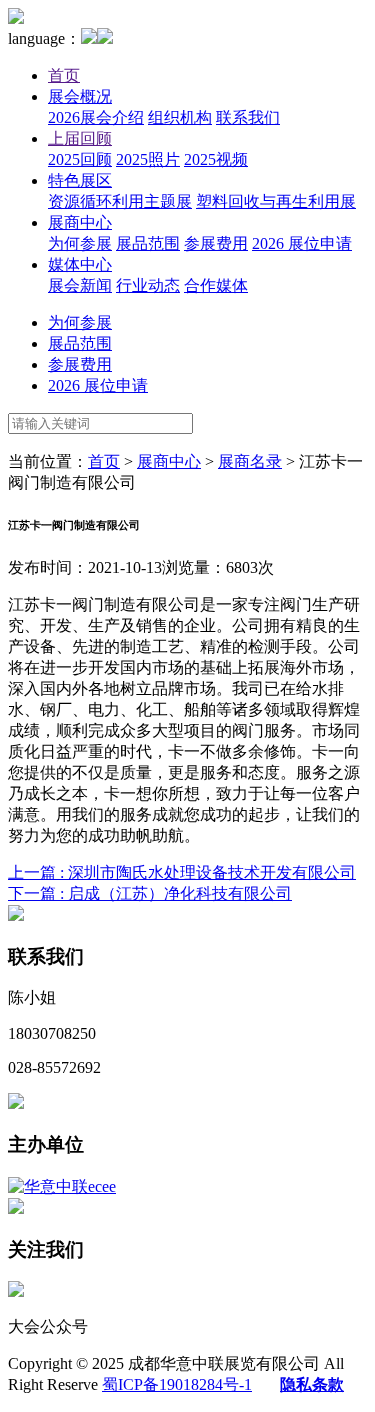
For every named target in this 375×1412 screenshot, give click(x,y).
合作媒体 (216, 285)
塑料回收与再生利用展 (276, 201)
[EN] (105, 38)
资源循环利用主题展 (120, 201)
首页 (64, 75)
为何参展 (80, 243)
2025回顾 (80, 159)
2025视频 (216, 159)
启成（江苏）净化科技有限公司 (150, 893)
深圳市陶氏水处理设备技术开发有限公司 (182, 872)
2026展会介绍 (96, 117)
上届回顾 (80, 138)
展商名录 (250, 461)
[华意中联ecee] (62, 1186)
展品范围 (148, 243)
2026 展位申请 (302, 243)
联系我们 (248, 117)
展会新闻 (80, 285)
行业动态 (148, 285)
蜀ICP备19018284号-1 (177, 1384)
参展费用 (216, 243)
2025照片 (148, 159)
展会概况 (80, 96)
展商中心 (80, 222)
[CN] (89, 38)
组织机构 (180, 117)
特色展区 (80, 180)
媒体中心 (80, 264)
